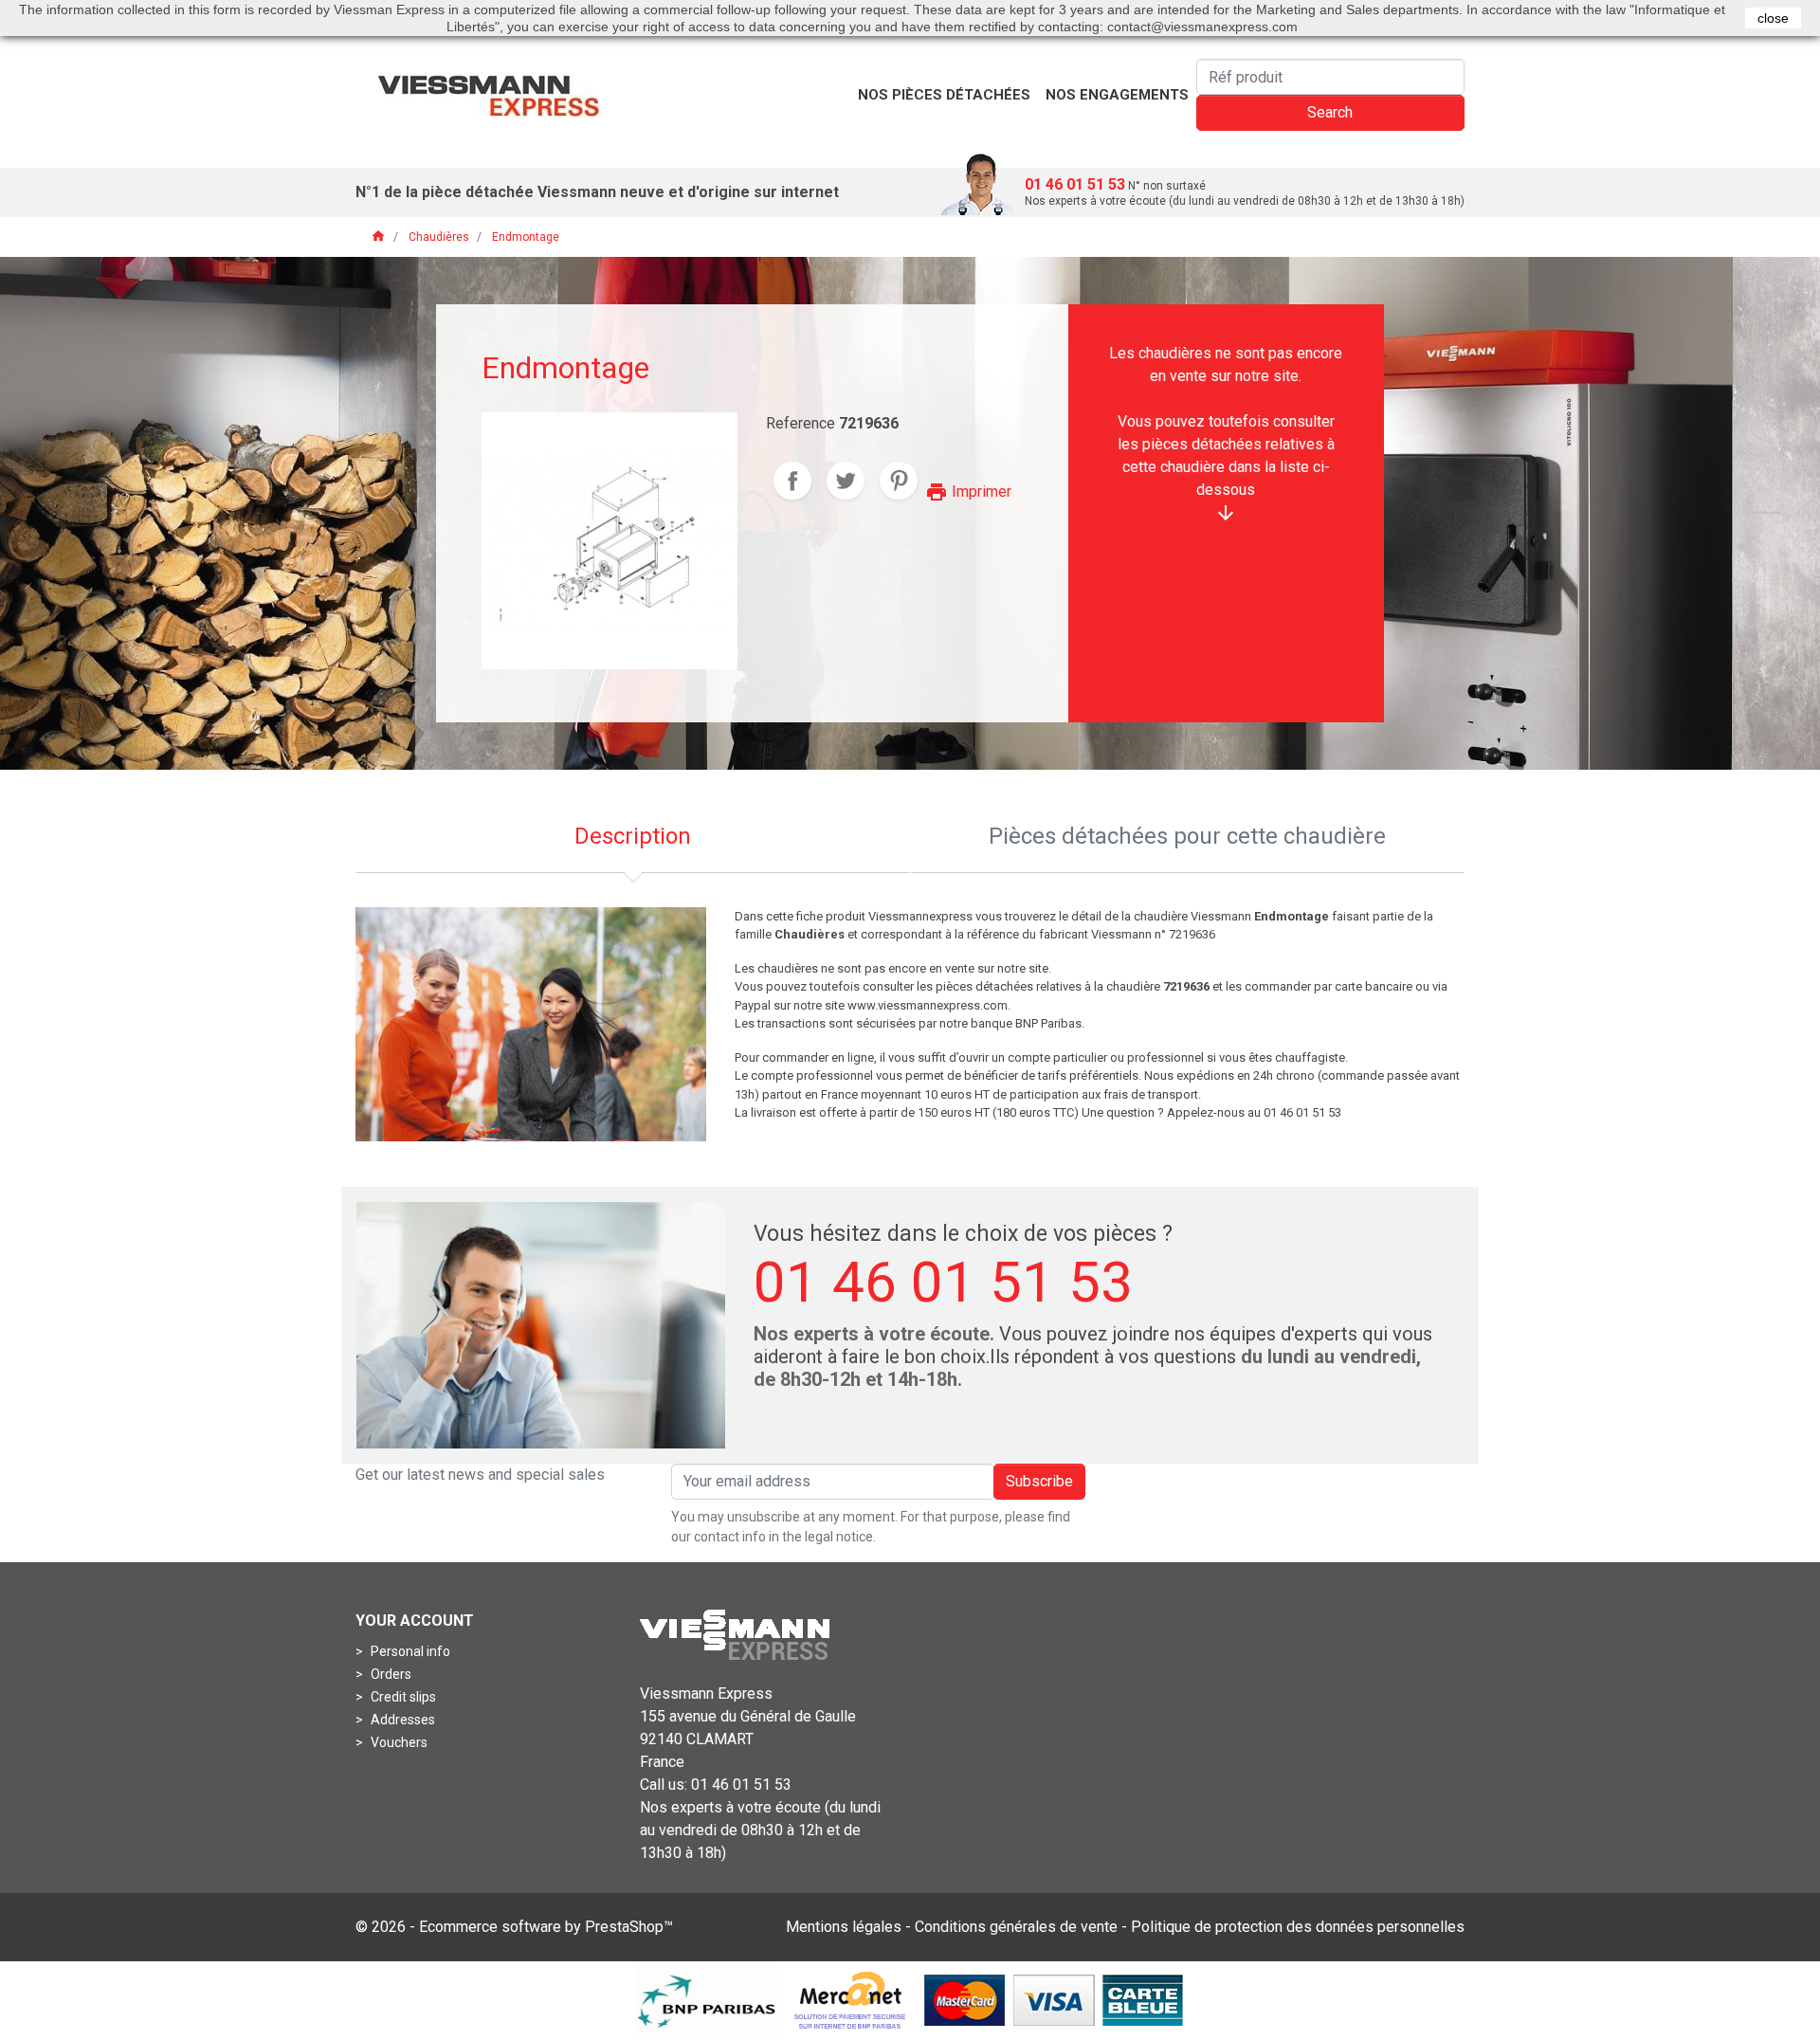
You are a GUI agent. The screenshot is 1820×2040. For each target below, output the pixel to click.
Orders (390, 1674)
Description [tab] (633, 836)
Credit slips (402, 1697)
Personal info (409, 1651)
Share (792, 481)
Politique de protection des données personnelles (1298, 1927)
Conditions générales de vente (1016, 1927)
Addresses (401, 1720)
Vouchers (398, 1742)
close (1773, 18)
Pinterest (899, 481)
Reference (801, 423)
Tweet (846, 481)
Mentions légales (844, 1927)
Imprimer (968, 492)
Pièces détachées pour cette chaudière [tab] (1187, 836)
